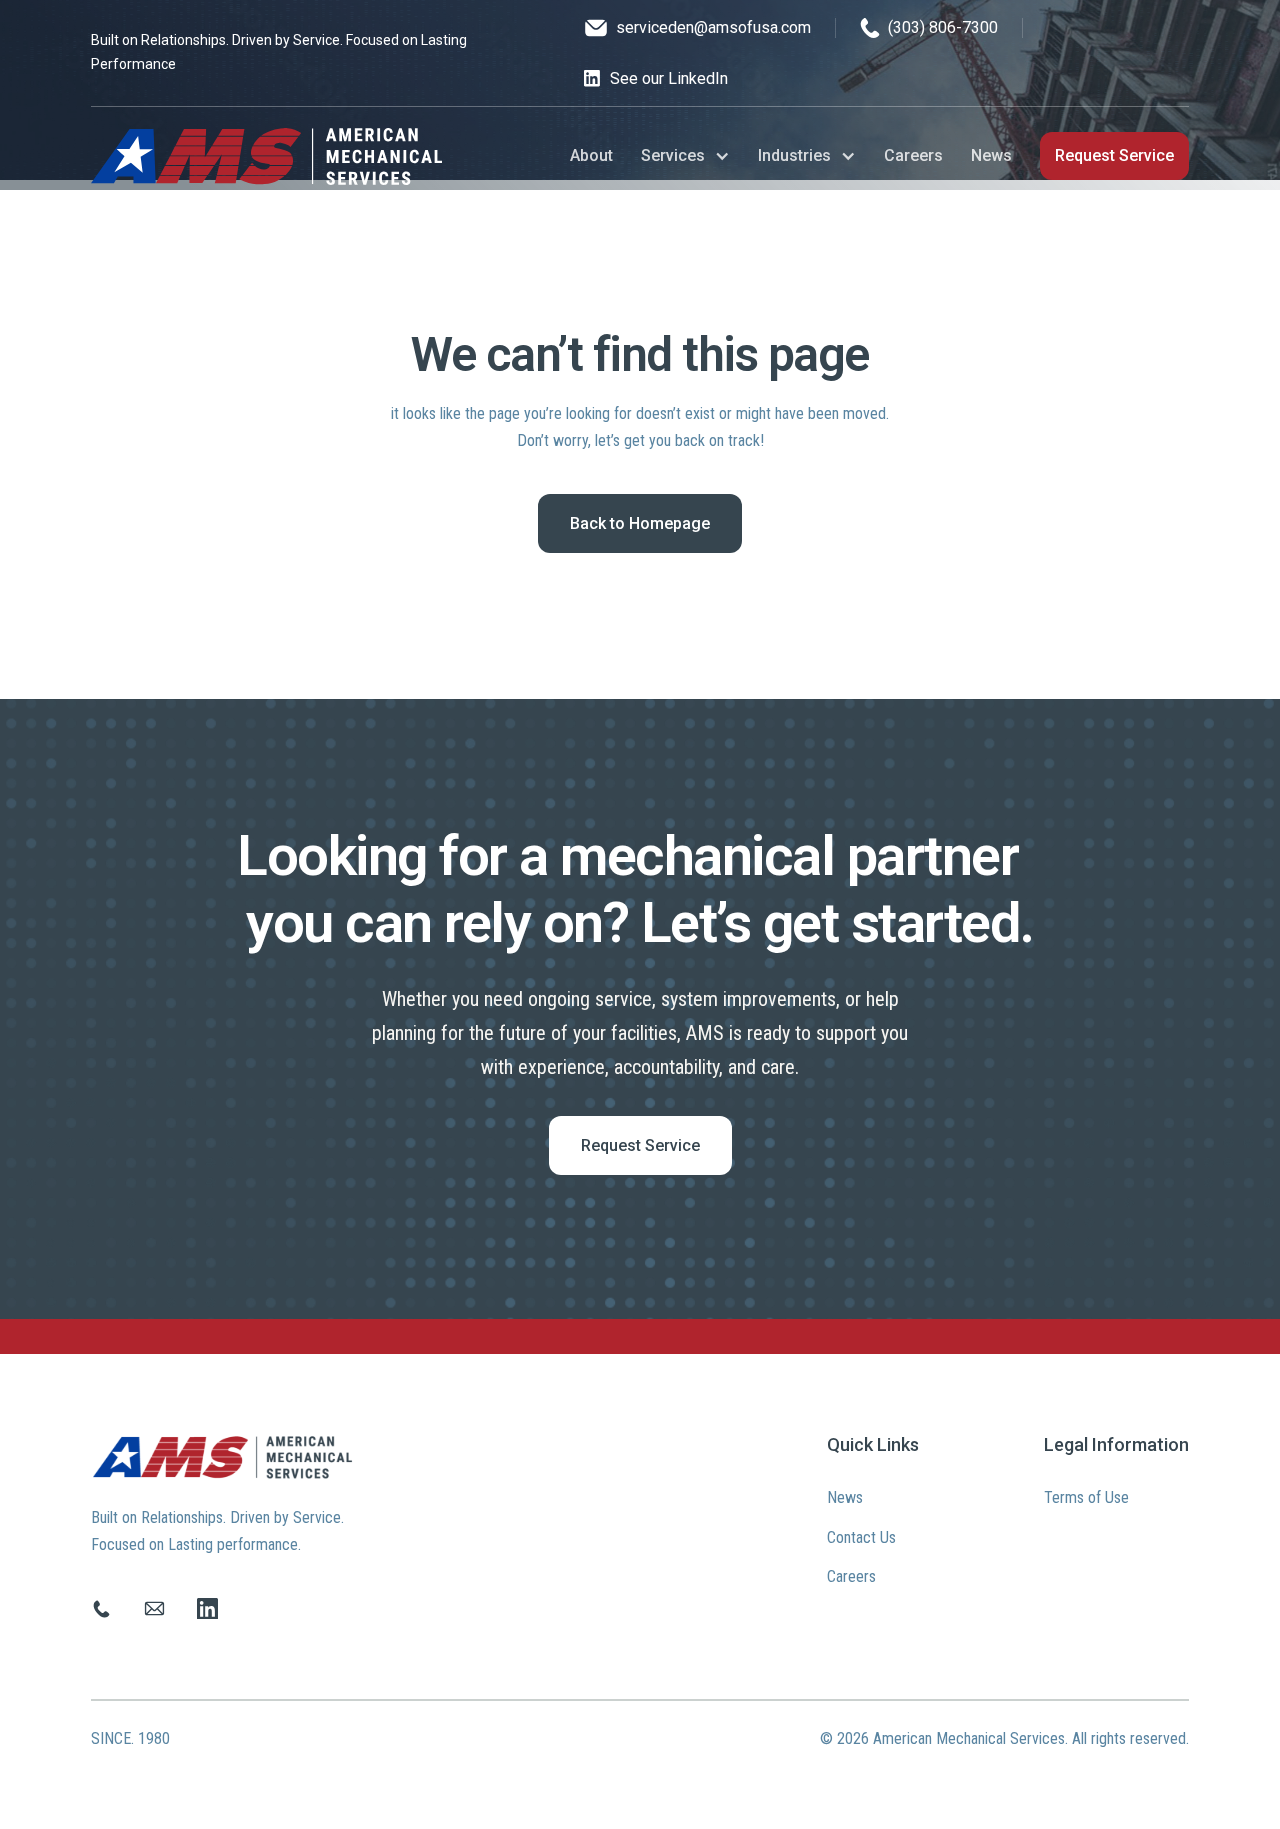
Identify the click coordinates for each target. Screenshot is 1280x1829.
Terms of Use (1086, 1497)
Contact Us (861, 1537)
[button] (685, 155)
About (591, 155)
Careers (913, 155)
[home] (266, 156)
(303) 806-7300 (943, 27)
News (991, 155)
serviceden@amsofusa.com (713, 27)
